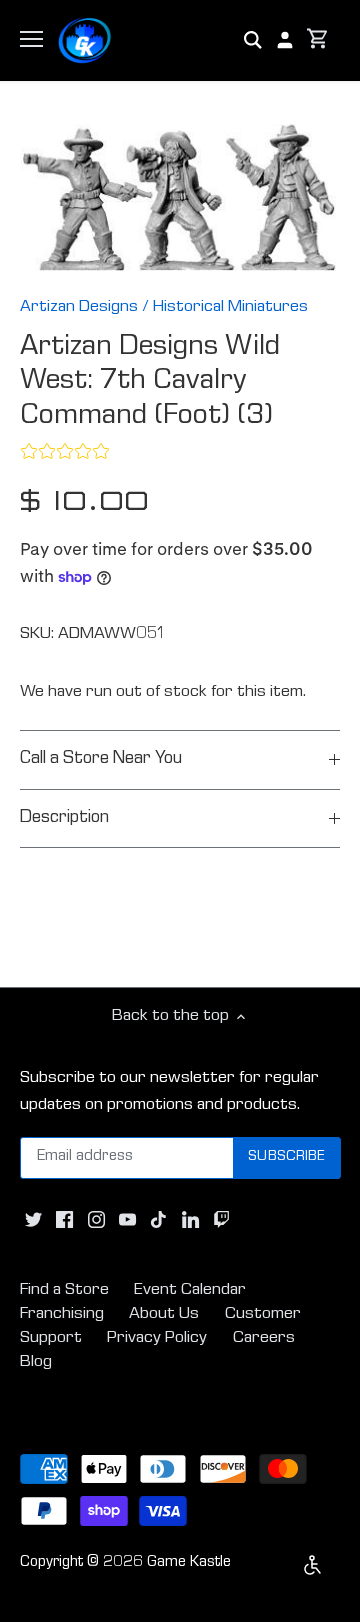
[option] (180, 197)
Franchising (62, 1314)
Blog (36, 1362)
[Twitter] (33, 1221)
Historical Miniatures (230, 307)
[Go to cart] (318, 40)
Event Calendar (190, 1290)
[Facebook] (64, 1221)
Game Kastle (189, 1563)
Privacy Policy (157, 1338)
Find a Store (64, 1290)
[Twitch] (221, 1221)
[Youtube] (127, 1221)
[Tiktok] (158, 1221)
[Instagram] (96, 1221)
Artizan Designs (79, 307)
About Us (164, 1314)
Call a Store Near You (101, 759)
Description (64, 818)
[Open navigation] (31, 39)
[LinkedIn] (190, 1221)
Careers (264, 1338)
